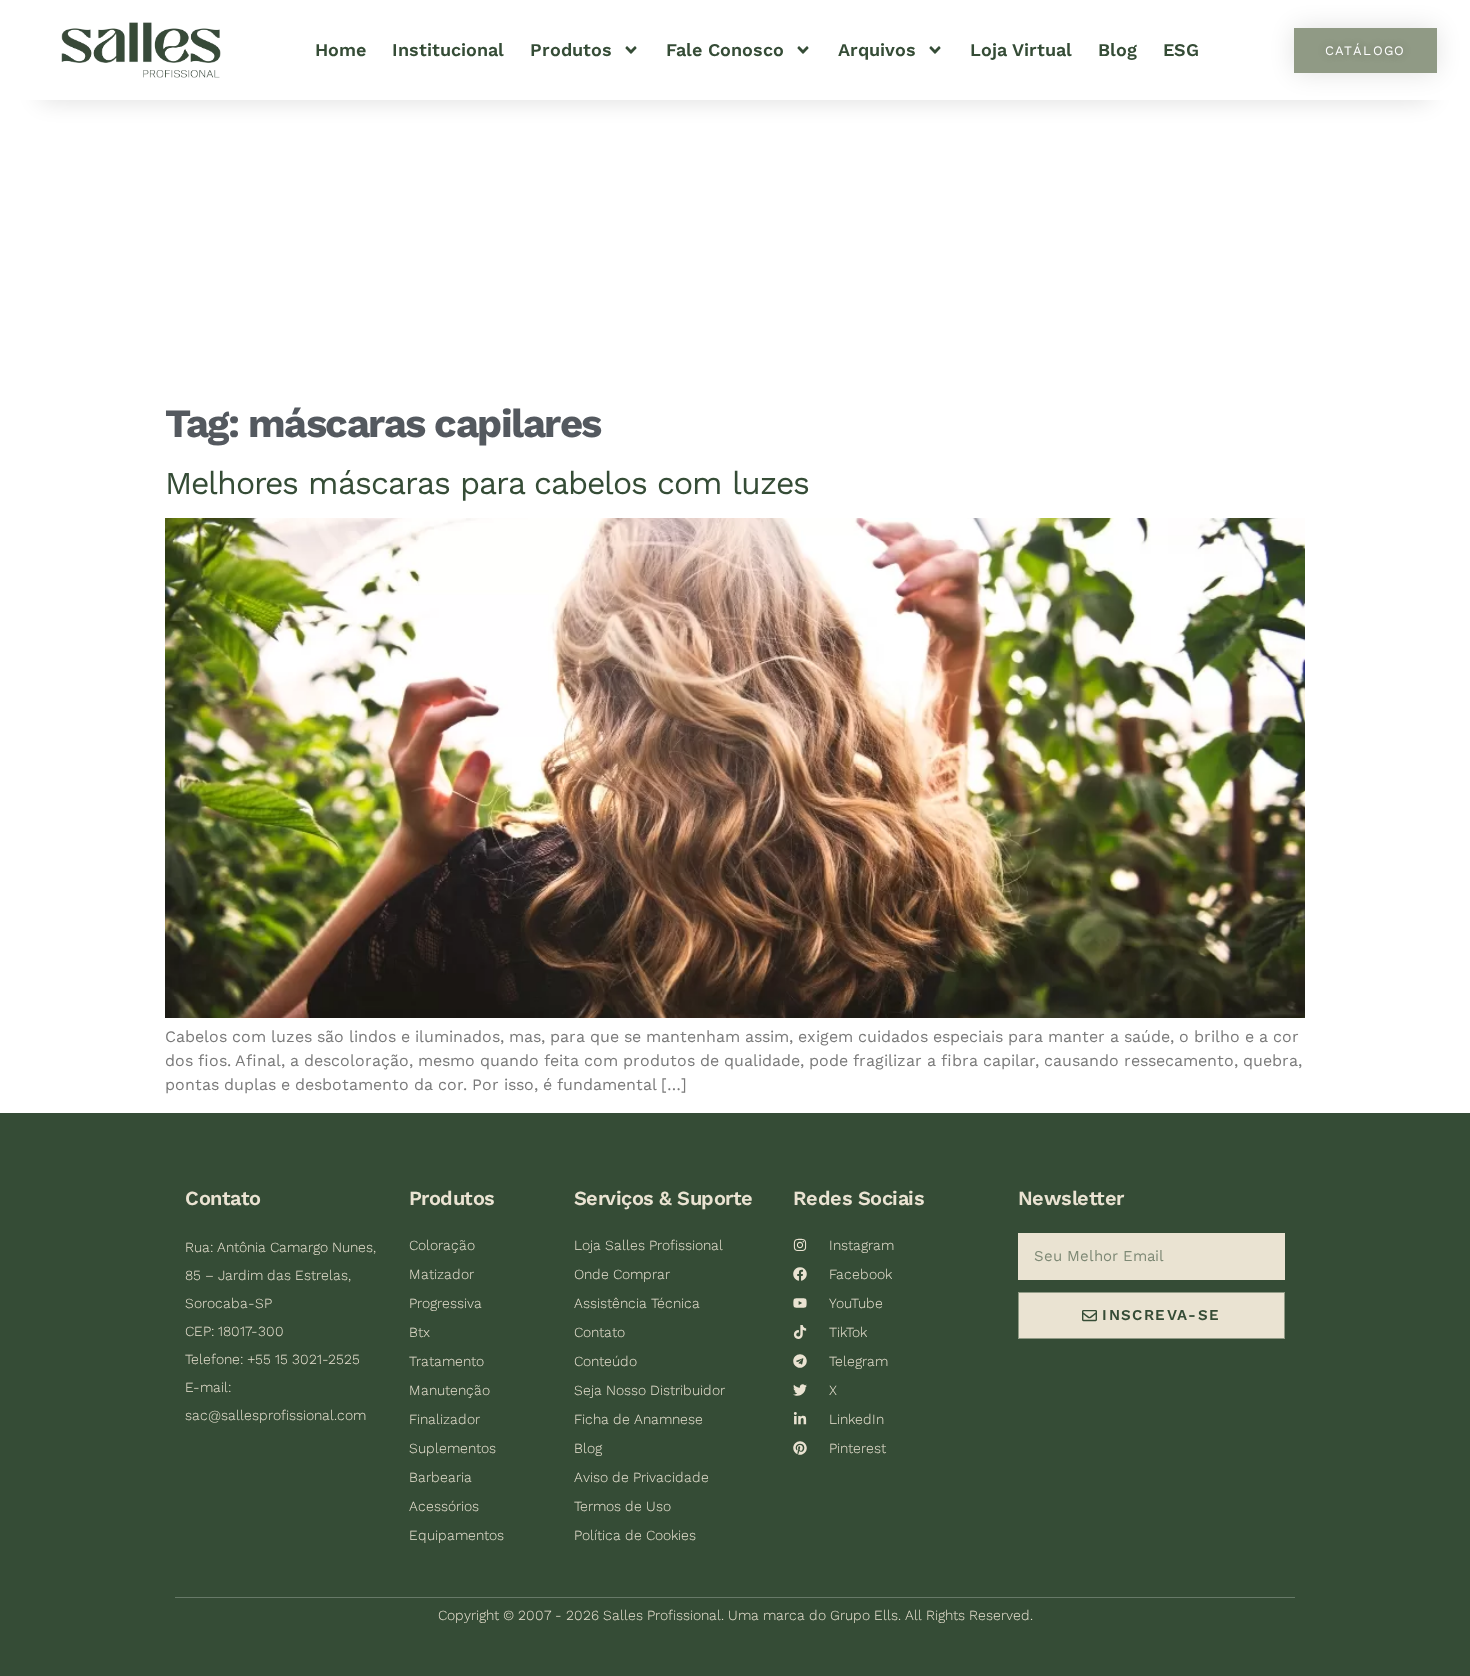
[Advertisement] (735, 250)
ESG (1181, 49)
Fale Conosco (725, 49)
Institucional (448, 49)
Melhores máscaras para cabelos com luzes (487, 483)
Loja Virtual (1021, 49)
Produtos (571, 49)
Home (340, 49)
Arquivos (877, 49)
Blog (1117, 49)
